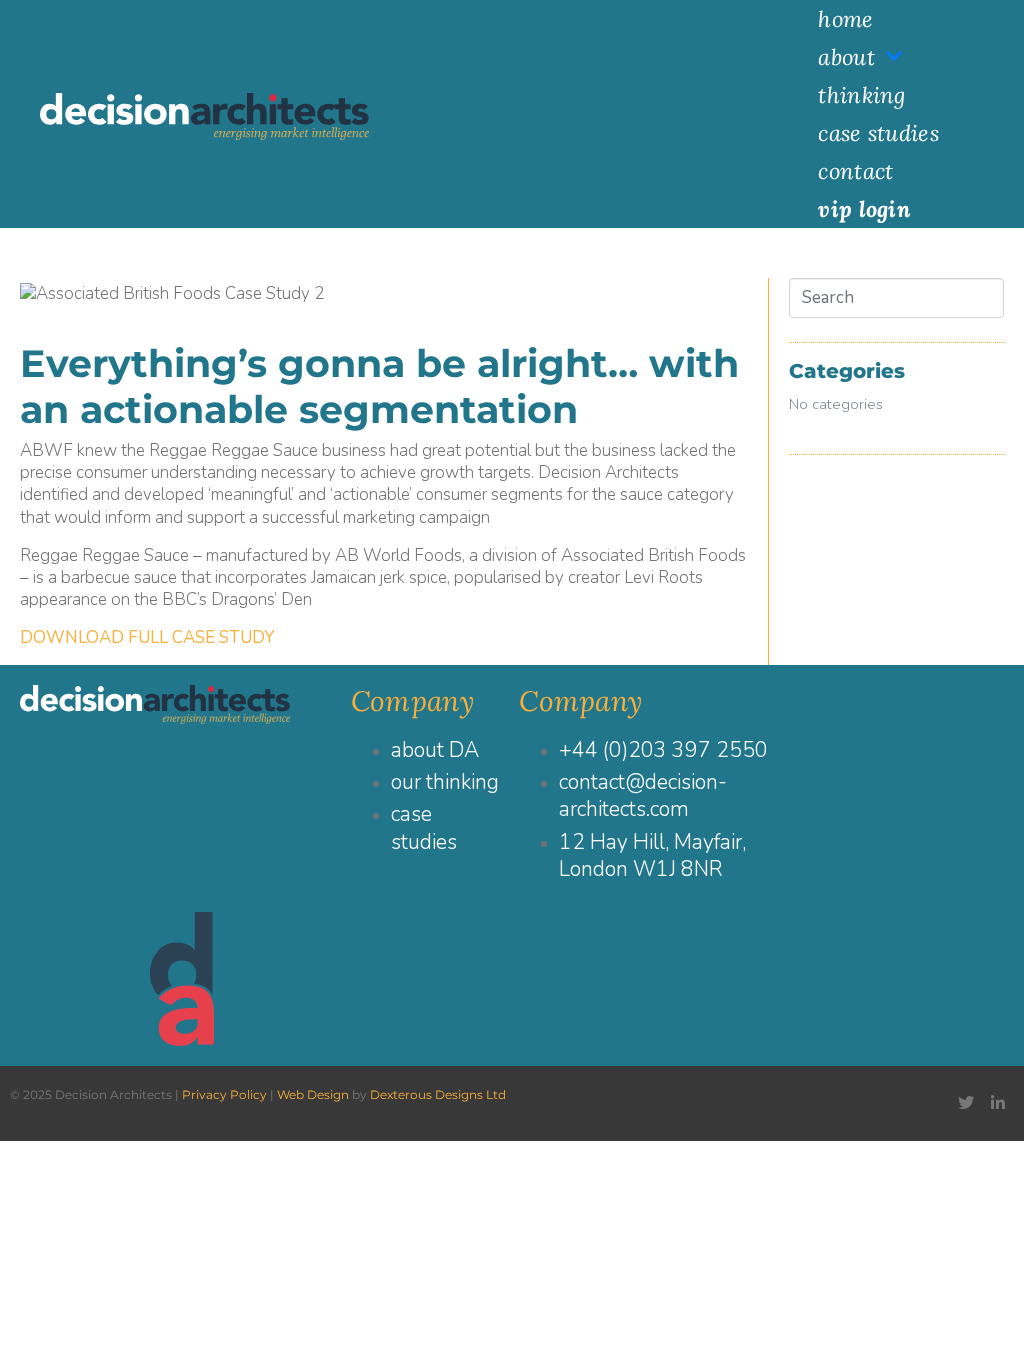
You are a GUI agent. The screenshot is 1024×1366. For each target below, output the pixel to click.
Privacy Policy (224, 1094)
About (846, 57)
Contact (855, 171)
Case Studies (878, 133)
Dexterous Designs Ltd (438, 1094)
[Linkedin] (998, 1103)
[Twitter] (966, 1103)
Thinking (861, 95)
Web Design (313, 1094)
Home (845, 19)
